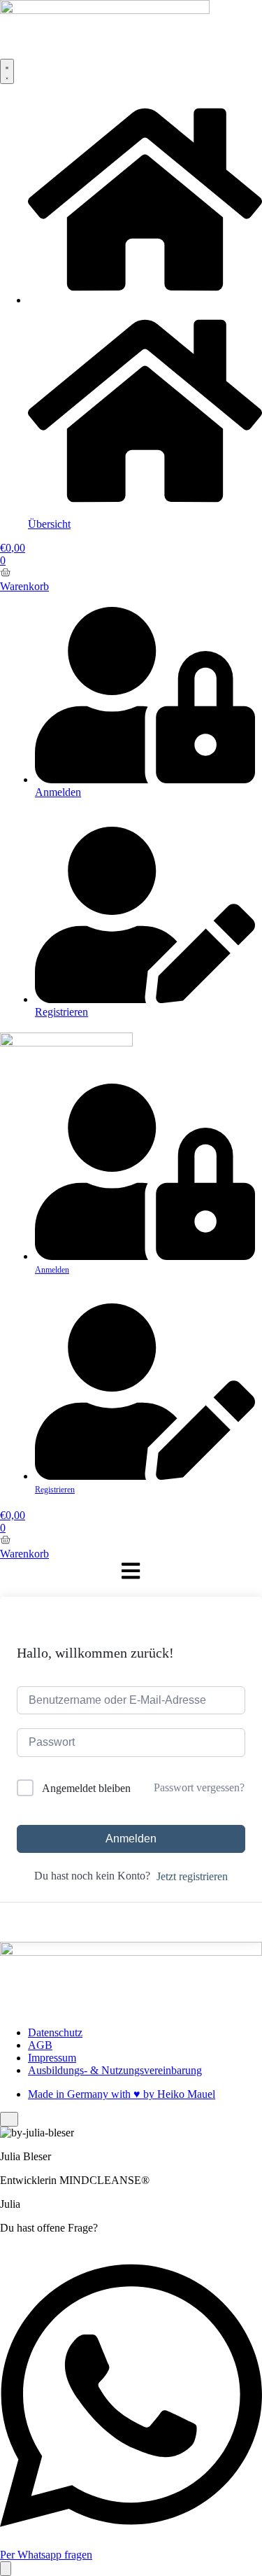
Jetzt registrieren (192, 1876)
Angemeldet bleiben (86, 1788)
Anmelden (131, 1839)
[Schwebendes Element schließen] (9, 2119)
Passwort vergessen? (199, 1787)
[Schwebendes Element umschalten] (6, 2569)
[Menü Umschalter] (7, 71)
